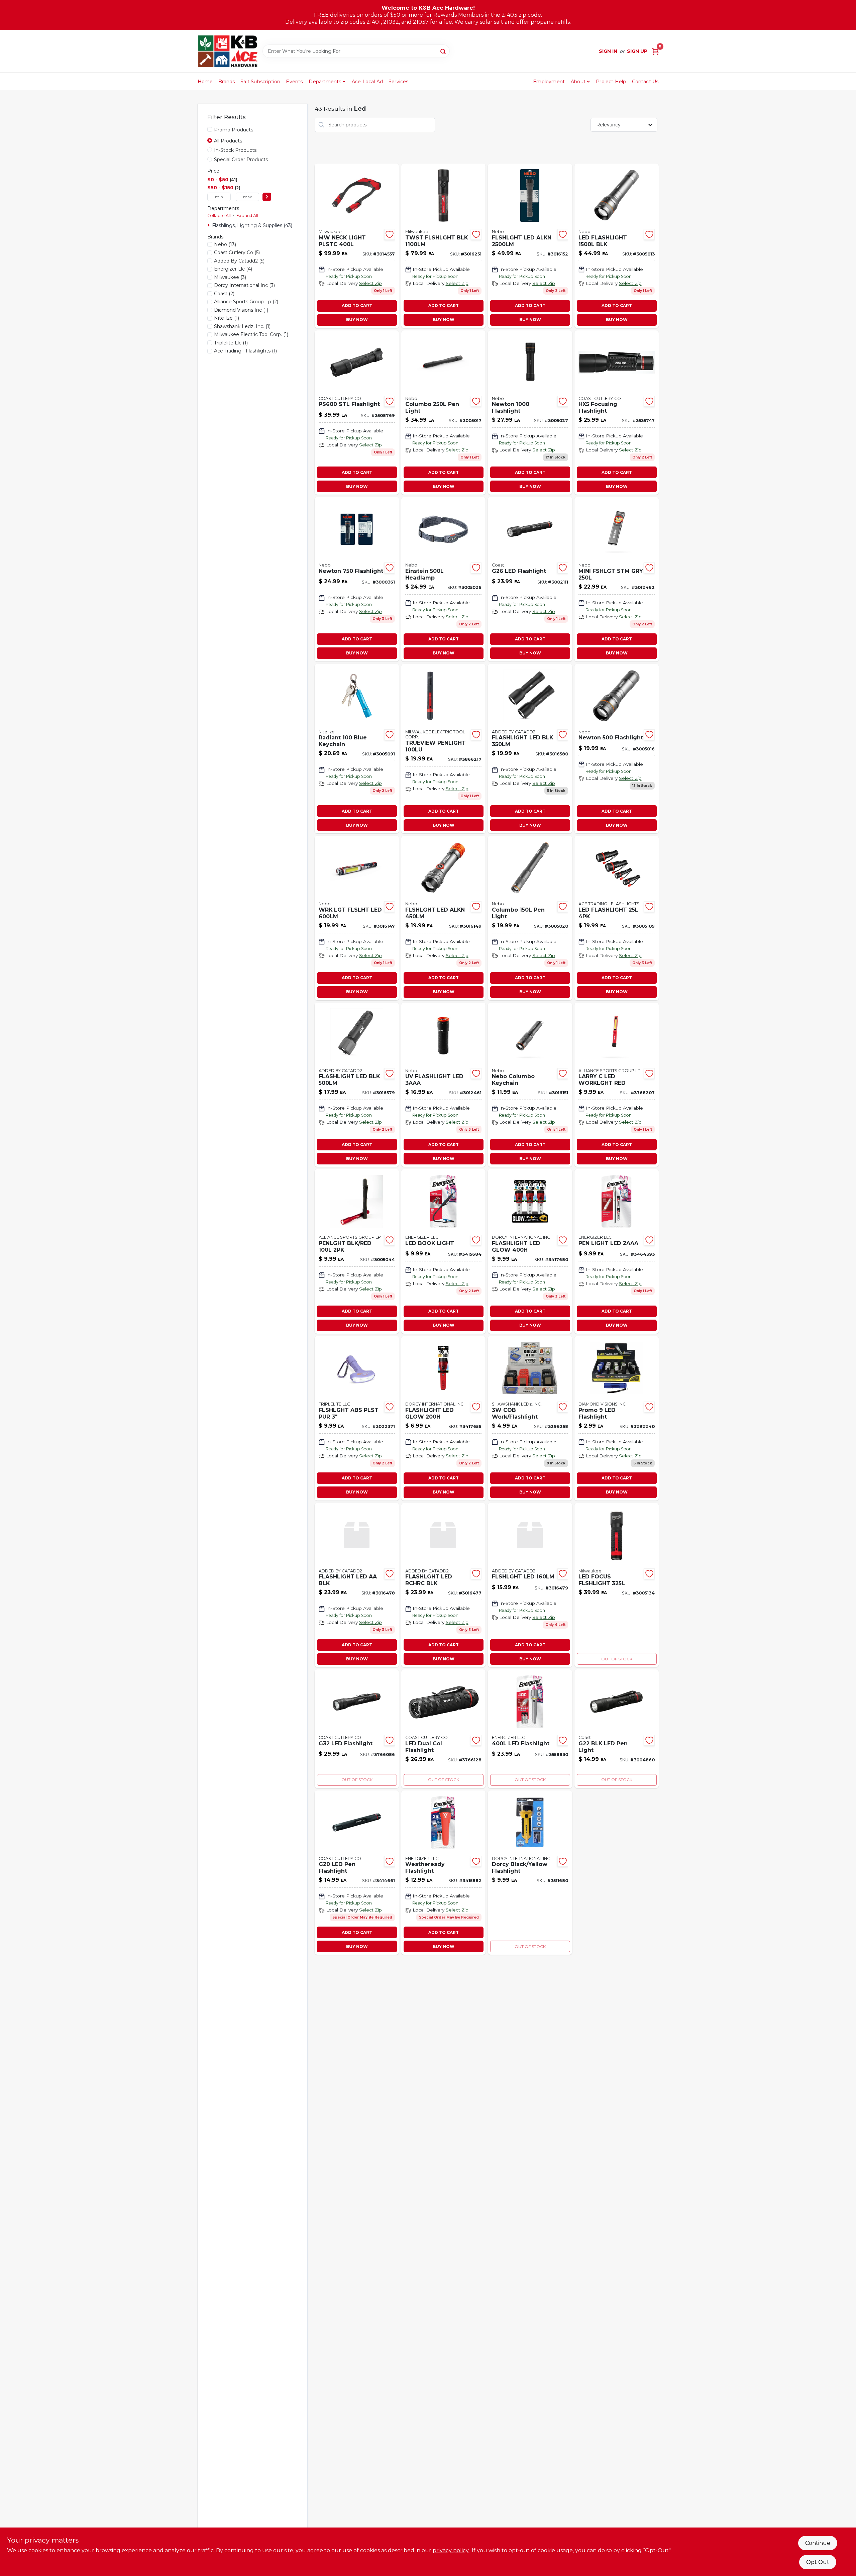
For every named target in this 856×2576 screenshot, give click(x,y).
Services (399, 82)
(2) (224, 294)
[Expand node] (210, 225)
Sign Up (637, 51)
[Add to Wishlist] (390, 234)
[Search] (444, 51)
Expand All (247, 216)
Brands (227, 82)
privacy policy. (451, 2550)
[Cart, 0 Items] (655, 51)
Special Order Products (241, 160)
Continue (818, 2543)
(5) (237, 252)
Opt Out (818, 2562)
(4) (233, 269)
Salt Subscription (260, 82)
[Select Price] (267, 197)
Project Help (611, 82)
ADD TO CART (357, 305)
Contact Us (645, 82)
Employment (549, 82)
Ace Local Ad (367, 82)
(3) (230, 277)
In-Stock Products (235, 150)
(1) (241, 310)
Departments (325, 82)
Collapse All (219, 216)
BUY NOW (357, 320)
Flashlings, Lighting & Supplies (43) (252, 225)
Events (294, 82)
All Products (228, 141)
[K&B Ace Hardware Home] (228, 51)
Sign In (608, 51)
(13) (225, 244)
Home (205, 82)
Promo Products (234, 130)
